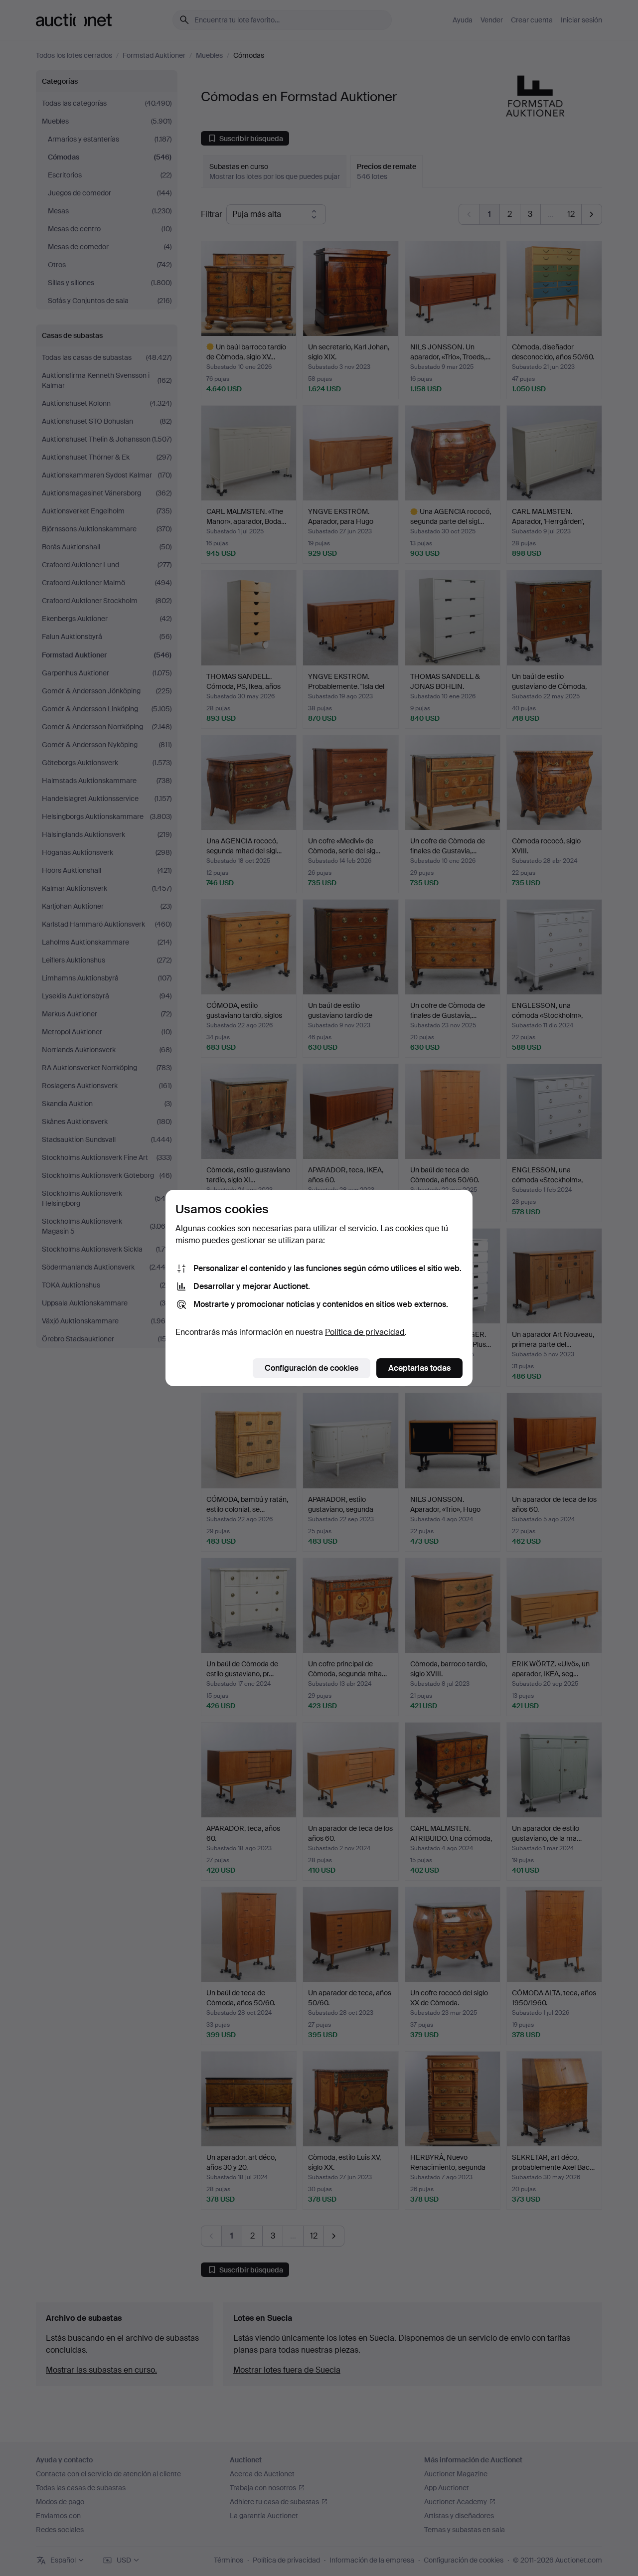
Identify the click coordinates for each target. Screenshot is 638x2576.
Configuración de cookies (312, 1368)
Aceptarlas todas (419, 1368)
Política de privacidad (365, 1332)
